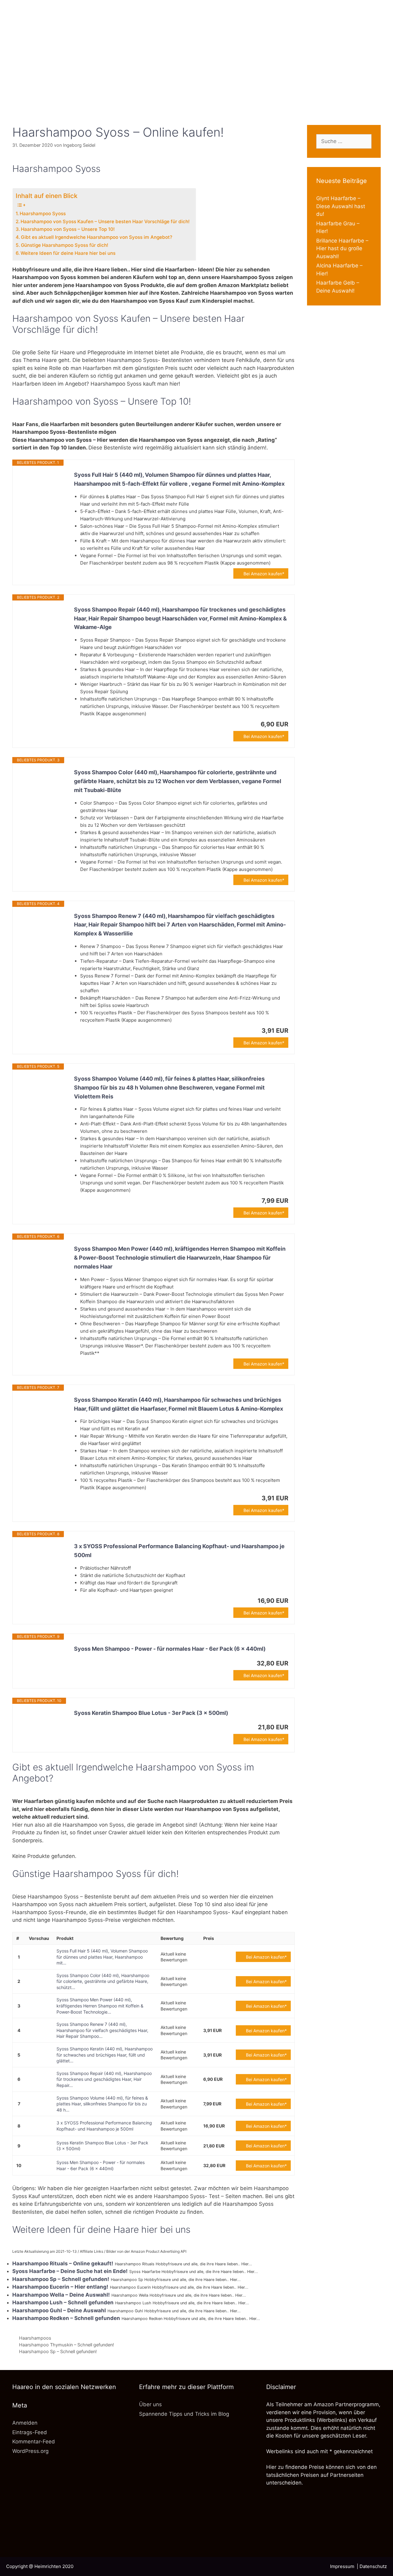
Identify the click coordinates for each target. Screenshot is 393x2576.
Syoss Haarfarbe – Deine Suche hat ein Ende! (70, 2271)
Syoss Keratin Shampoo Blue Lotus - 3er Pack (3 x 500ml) (151, 1713)
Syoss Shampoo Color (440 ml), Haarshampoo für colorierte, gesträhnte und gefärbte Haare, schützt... (103, 1981)
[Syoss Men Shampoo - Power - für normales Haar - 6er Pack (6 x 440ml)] (43, 1661)
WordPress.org (30, 2451)
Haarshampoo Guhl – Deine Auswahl (59, 2310)
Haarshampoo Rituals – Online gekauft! (63, 2263)
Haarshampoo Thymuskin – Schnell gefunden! (66, 2345)
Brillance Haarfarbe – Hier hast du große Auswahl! (342, 249)
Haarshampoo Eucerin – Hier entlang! (60, 2287)
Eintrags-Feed (30, 2432)
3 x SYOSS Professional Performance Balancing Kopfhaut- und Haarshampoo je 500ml (179, 1551)
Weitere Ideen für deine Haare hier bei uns (68, 253)
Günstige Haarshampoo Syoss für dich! (65, 245)
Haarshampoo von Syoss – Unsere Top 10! (68, 229)
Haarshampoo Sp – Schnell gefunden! (61, 2279)
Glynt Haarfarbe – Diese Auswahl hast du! (341, 206)
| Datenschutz (372, 2566)
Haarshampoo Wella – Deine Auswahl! (61, 2295)
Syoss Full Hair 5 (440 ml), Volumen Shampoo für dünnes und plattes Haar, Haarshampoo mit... (102, 1957)
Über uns (150, 2404)
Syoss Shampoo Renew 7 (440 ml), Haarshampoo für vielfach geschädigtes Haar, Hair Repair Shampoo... (102, 2030)
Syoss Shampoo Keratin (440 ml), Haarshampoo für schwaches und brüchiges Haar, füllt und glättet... (105, 2055)
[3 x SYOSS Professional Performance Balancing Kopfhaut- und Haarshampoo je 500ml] (43, 1558)
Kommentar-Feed (34, 2442)
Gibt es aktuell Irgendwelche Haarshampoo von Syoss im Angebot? (97, 237)
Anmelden (25, 2423)
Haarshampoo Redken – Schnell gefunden (66, 2318)
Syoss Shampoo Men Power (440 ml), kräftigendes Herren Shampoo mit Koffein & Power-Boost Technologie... (100, 2006)
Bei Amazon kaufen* (264, 574)
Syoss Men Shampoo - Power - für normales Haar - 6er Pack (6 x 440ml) (170, 1649)
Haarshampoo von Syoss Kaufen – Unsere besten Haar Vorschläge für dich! (105, 221)
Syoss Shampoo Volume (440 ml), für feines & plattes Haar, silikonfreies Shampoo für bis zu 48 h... (102, 2104)
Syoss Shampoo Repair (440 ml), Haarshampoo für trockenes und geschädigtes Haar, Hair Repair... (104, 2079)
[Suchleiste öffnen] (196, 103)
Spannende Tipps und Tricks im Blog (184, 2414)
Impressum (343, 2566)
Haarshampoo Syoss (43, 214)
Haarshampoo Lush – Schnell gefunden (63, 2302)
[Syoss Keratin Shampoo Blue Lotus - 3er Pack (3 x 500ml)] (43, 1725)
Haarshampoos (35, 2338)
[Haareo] (196, 47)
